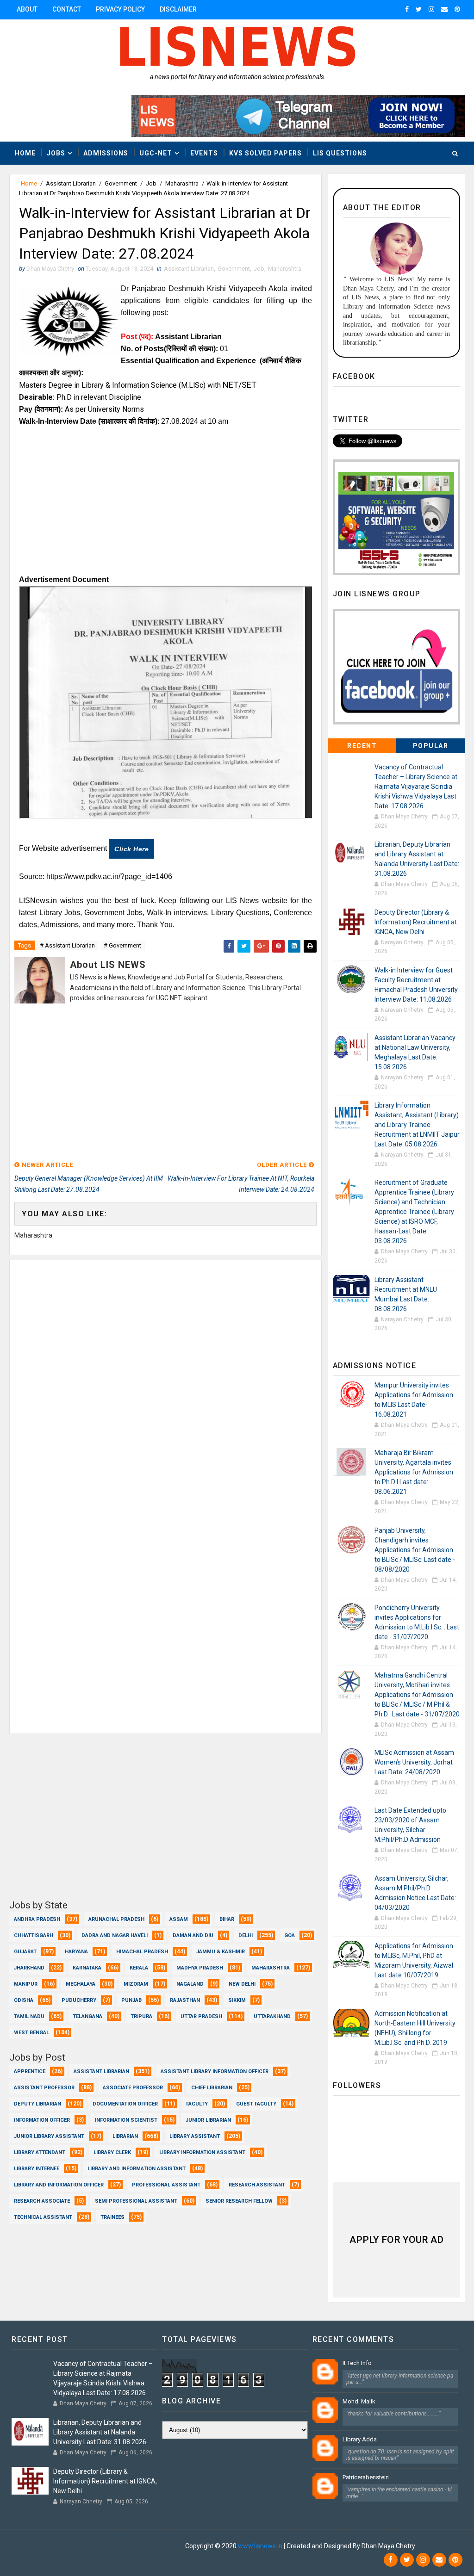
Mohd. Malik (359, 2401)
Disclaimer (178, 9)
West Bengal (31, 2033)
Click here (131, 849)
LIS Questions (340, 153)
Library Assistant (195, 2136)
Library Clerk (112, 2152)
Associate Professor (133, 2088)
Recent (362, 746)
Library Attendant (40, 2152)
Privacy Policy (120, 9)
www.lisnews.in (260, 2546)
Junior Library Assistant (49, 2136)
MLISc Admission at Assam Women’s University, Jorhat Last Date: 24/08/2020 (414, 1762)
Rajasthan (185, 2000)
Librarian (125, 2136)
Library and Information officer (59, 2185)
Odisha (24, 2000)
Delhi (246, 1935)
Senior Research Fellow (239, 2201)
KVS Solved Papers (265, 153)
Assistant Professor (44, 2088)
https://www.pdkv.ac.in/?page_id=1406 (109, 876)
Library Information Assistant (202, 2152)
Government (121, 183)
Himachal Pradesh (142, 1952)
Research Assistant (257, 2185)
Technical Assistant (43, 2217)
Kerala (139, 1968)
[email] (444, 9)
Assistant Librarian (71, 183)
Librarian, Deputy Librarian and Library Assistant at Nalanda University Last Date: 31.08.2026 (100, 2432)
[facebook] (407, 9)
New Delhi (242, 1984)
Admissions (106, 153)
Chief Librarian (212, 2088)
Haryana (76, 1952)
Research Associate (42, 2201)
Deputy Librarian (37, 2104)
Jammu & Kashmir (221, 1952)
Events (204, 153)
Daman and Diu (193, 1935)
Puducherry (79, 2000)
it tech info (357, 2363)
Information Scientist (126, 2120)
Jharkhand (29, 1968)
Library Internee (37, 2169)
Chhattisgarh (34, 1935)
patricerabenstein (366, 2477)
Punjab (131, 2000)
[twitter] (419, 9)
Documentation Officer (125, 2104)
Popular (431, 746)
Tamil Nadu (29, 2016)
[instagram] (431, 9)
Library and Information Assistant (137, 2169)
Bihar (227, 1919)
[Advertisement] (166, 504)
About (27, 9)
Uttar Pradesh (201, 2016)
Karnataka (87, 1968)
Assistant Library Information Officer (215, 2071)
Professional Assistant (166, 2185)
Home (25, 153)
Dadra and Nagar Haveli (115, 1935)
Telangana (87, 2016)
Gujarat (25, 1952)
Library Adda (360, 2439)
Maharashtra (182, 183)
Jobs (56, 153)
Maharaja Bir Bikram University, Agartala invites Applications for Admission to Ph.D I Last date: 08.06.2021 (414, 1472)
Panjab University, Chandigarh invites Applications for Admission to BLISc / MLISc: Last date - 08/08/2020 (415, 1550)
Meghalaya (81, 1984)
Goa (290, 1935)
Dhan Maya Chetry (157, 2546)
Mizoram (136, 1984)
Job (151, 183)
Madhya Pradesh (200, 1968)
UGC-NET (156, 153)
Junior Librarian (208, 2120)
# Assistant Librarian (67, 945)
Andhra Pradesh (37, 1919)
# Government (122, 945)
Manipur (26, 1984)
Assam (179, 1919)
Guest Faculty (256, 2104)
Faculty (197, 2104)
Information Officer (42, 2120)
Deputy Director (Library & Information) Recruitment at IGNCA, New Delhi (416, 922)
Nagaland (190, 1984)
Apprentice (30, 2071)
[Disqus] (165, 1376)
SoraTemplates (66, 2546)
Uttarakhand (272, 2016)
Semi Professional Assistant (136, 2201)
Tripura (141, 2016)
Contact (67, 9)
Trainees (112, 2217)
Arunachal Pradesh (116, 1919)
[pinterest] (457, 9)
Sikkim (237, 2000)
